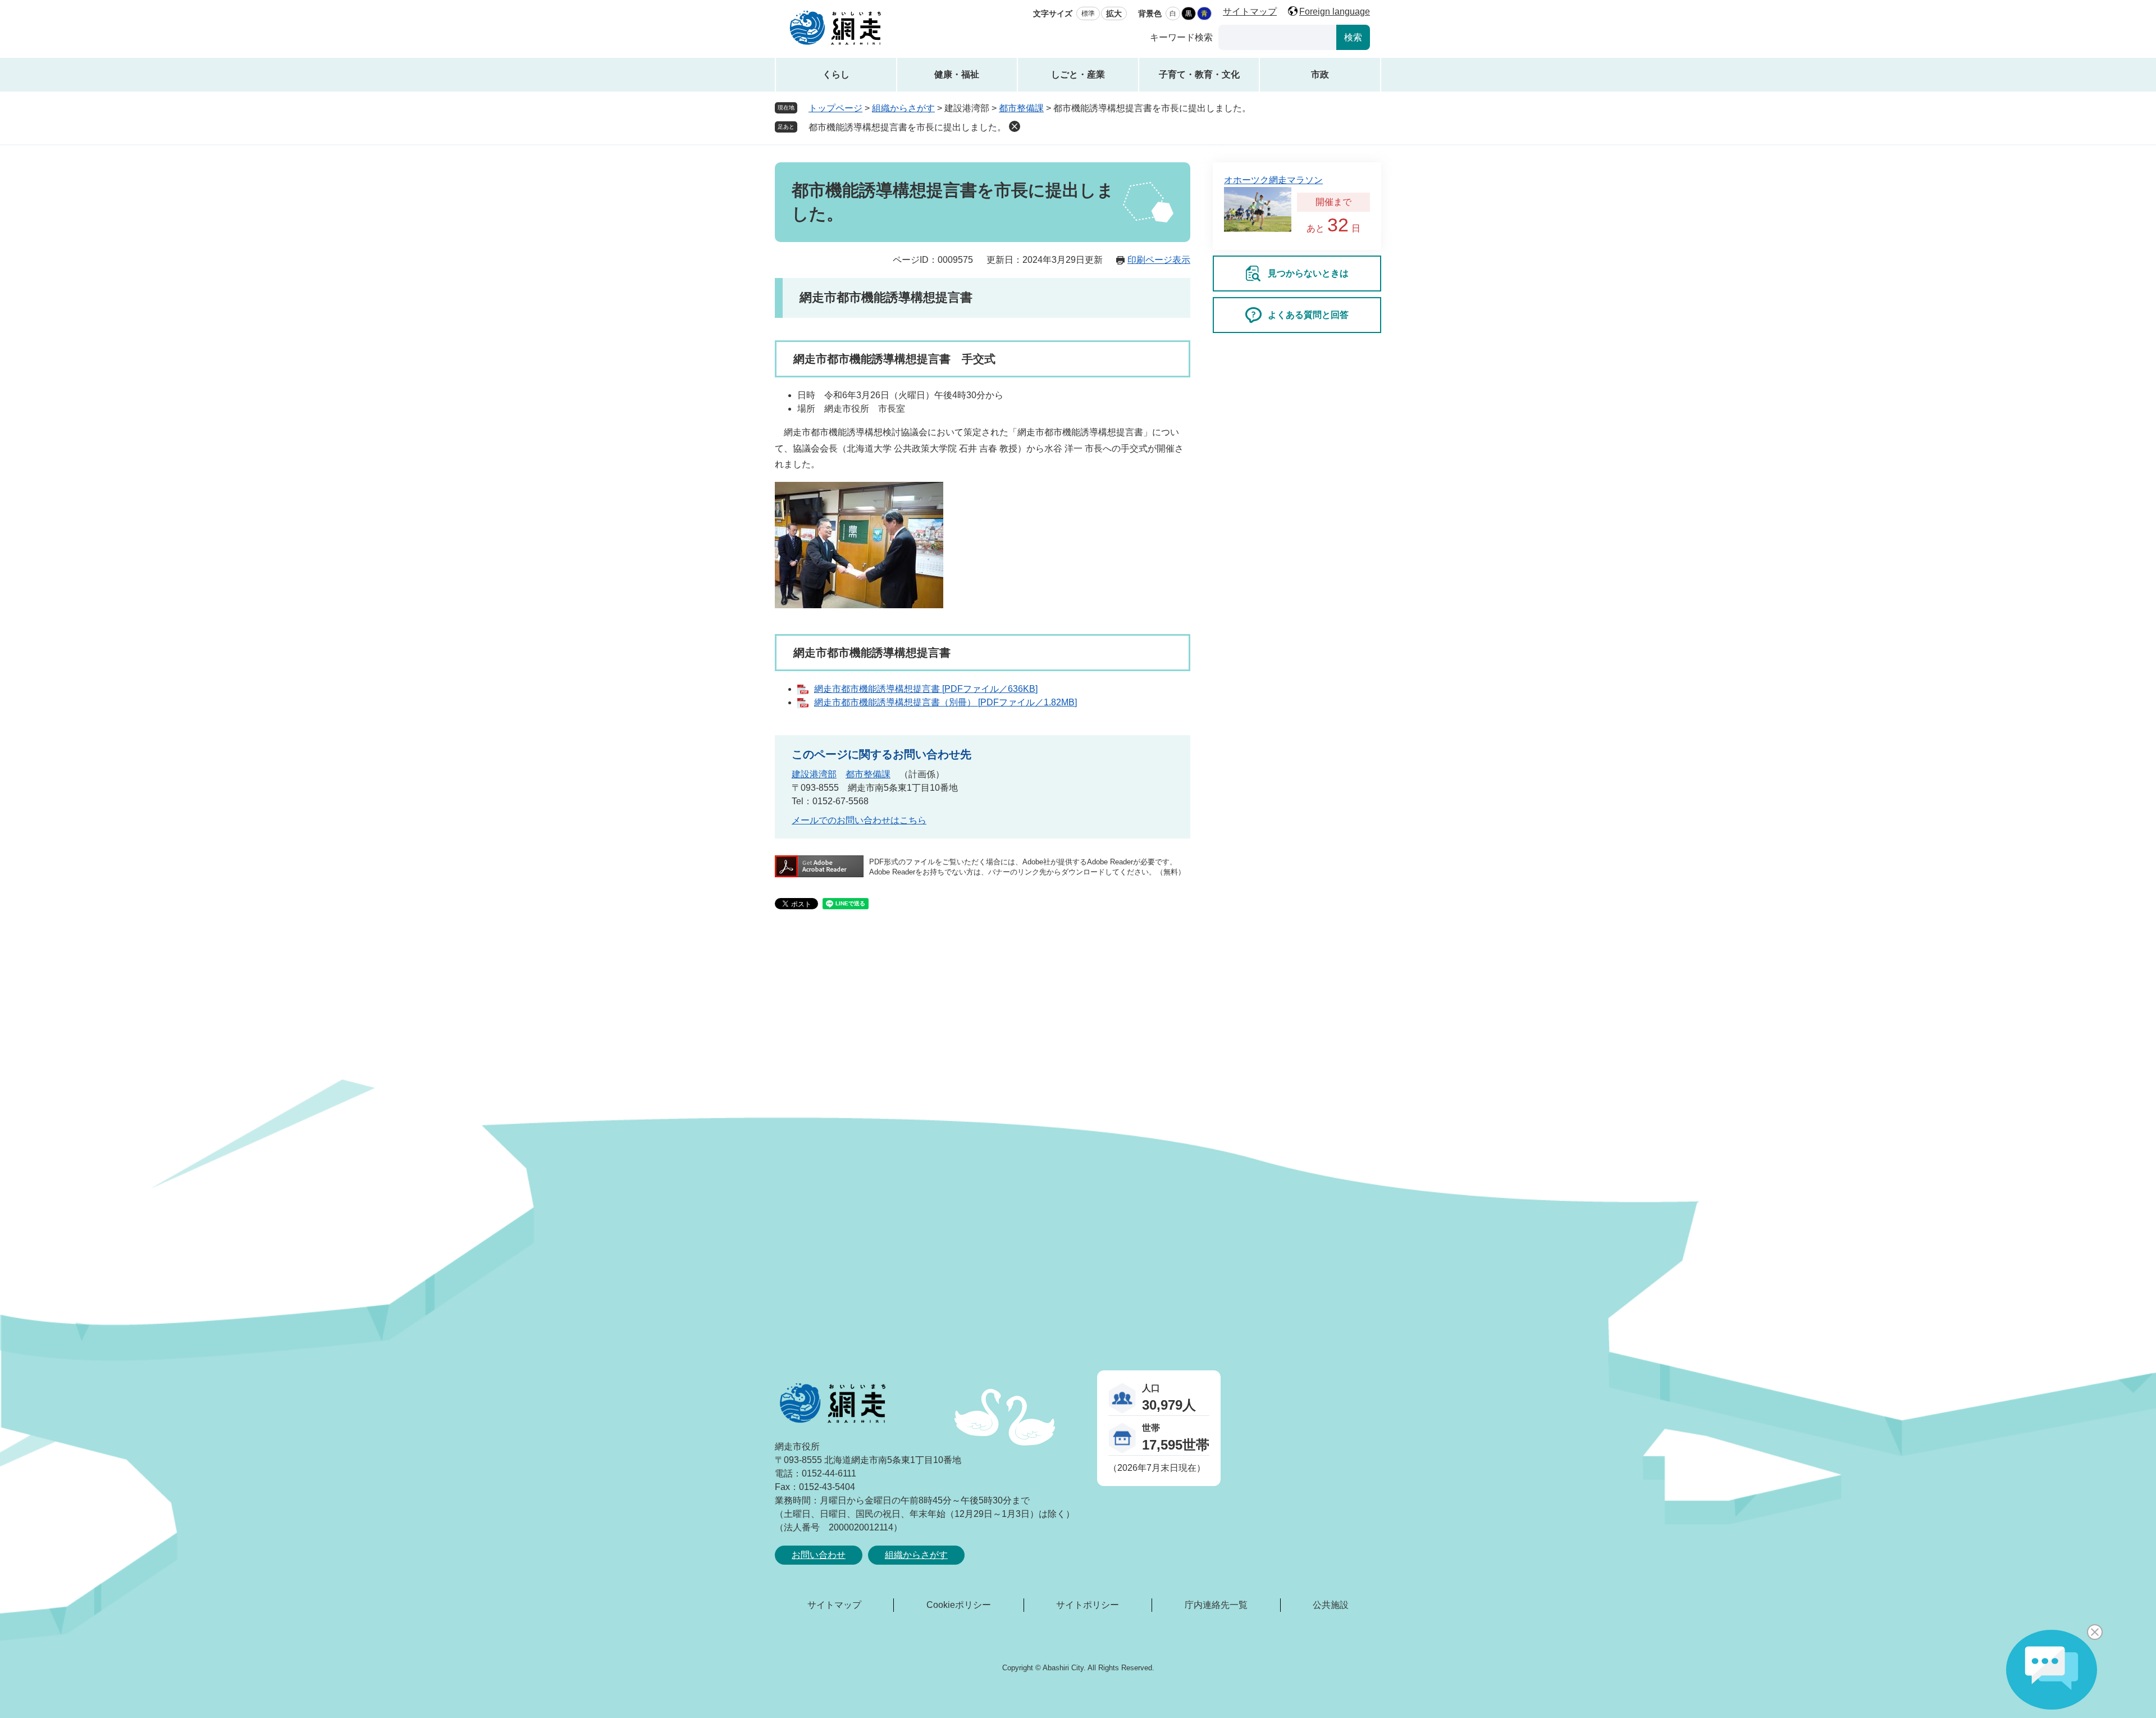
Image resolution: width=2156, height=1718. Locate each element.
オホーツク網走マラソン (1273, 180)
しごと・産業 (1078, 74)
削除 (1015, 126)
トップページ (835, 108)
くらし (836, 74)
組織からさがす (903, 108)
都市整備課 (1021, 108)
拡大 (1114, 13)
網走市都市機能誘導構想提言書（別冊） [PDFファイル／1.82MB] (945, 702)
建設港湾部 (814, 774)
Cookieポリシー (959, 1605)
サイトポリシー (1088, 1605)
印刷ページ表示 (1159, 260)
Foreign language (1335, 12)
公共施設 (1331, 1605)
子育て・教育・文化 (1199, 74)
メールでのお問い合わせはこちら (859, 820)
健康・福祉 (957, 74)
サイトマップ (1250, 12)
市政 (1320, 74)
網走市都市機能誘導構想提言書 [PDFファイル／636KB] (926, 689)
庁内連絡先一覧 (1216, 1605)
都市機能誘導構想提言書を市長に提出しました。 (907, 127)
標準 (1088, 13)
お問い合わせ (819, 1555)
